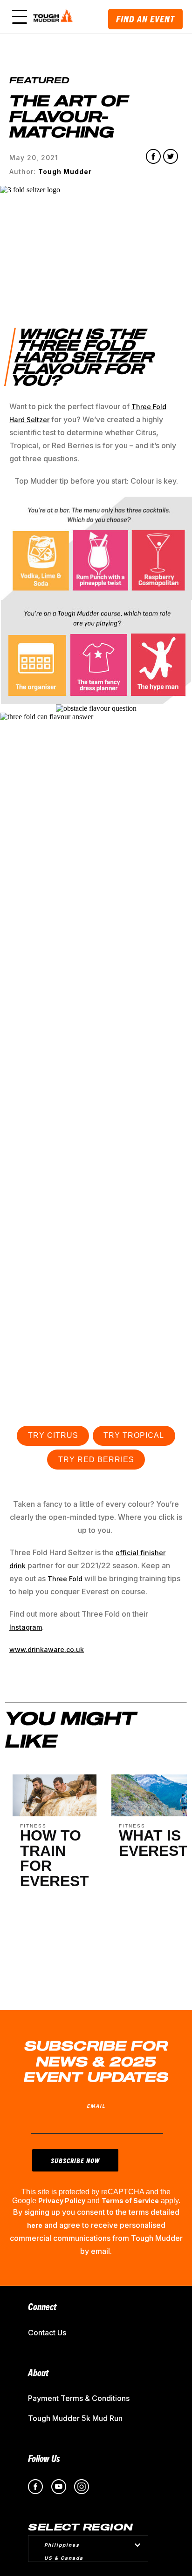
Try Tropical (134, 1435)
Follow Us (44, 2458)
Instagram (26, 1627)
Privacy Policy (62, 2201)
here (35, 2225)
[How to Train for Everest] (55, 1814)
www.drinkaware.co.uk (47, 1649)
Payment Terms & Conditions (79, 2398)
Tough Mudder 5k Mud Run (75, 2418)
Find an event (145, 19)
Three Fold (65, 1579)
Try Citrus (53, 1435)
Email (96, 2106)
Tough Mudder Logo (54, 17)
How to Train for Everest (55, 1858)
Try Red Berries (96, 1460)
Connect (42, 2306)
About (38, 2372)
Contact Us (47, 2333)
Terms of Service (130, 2201)
